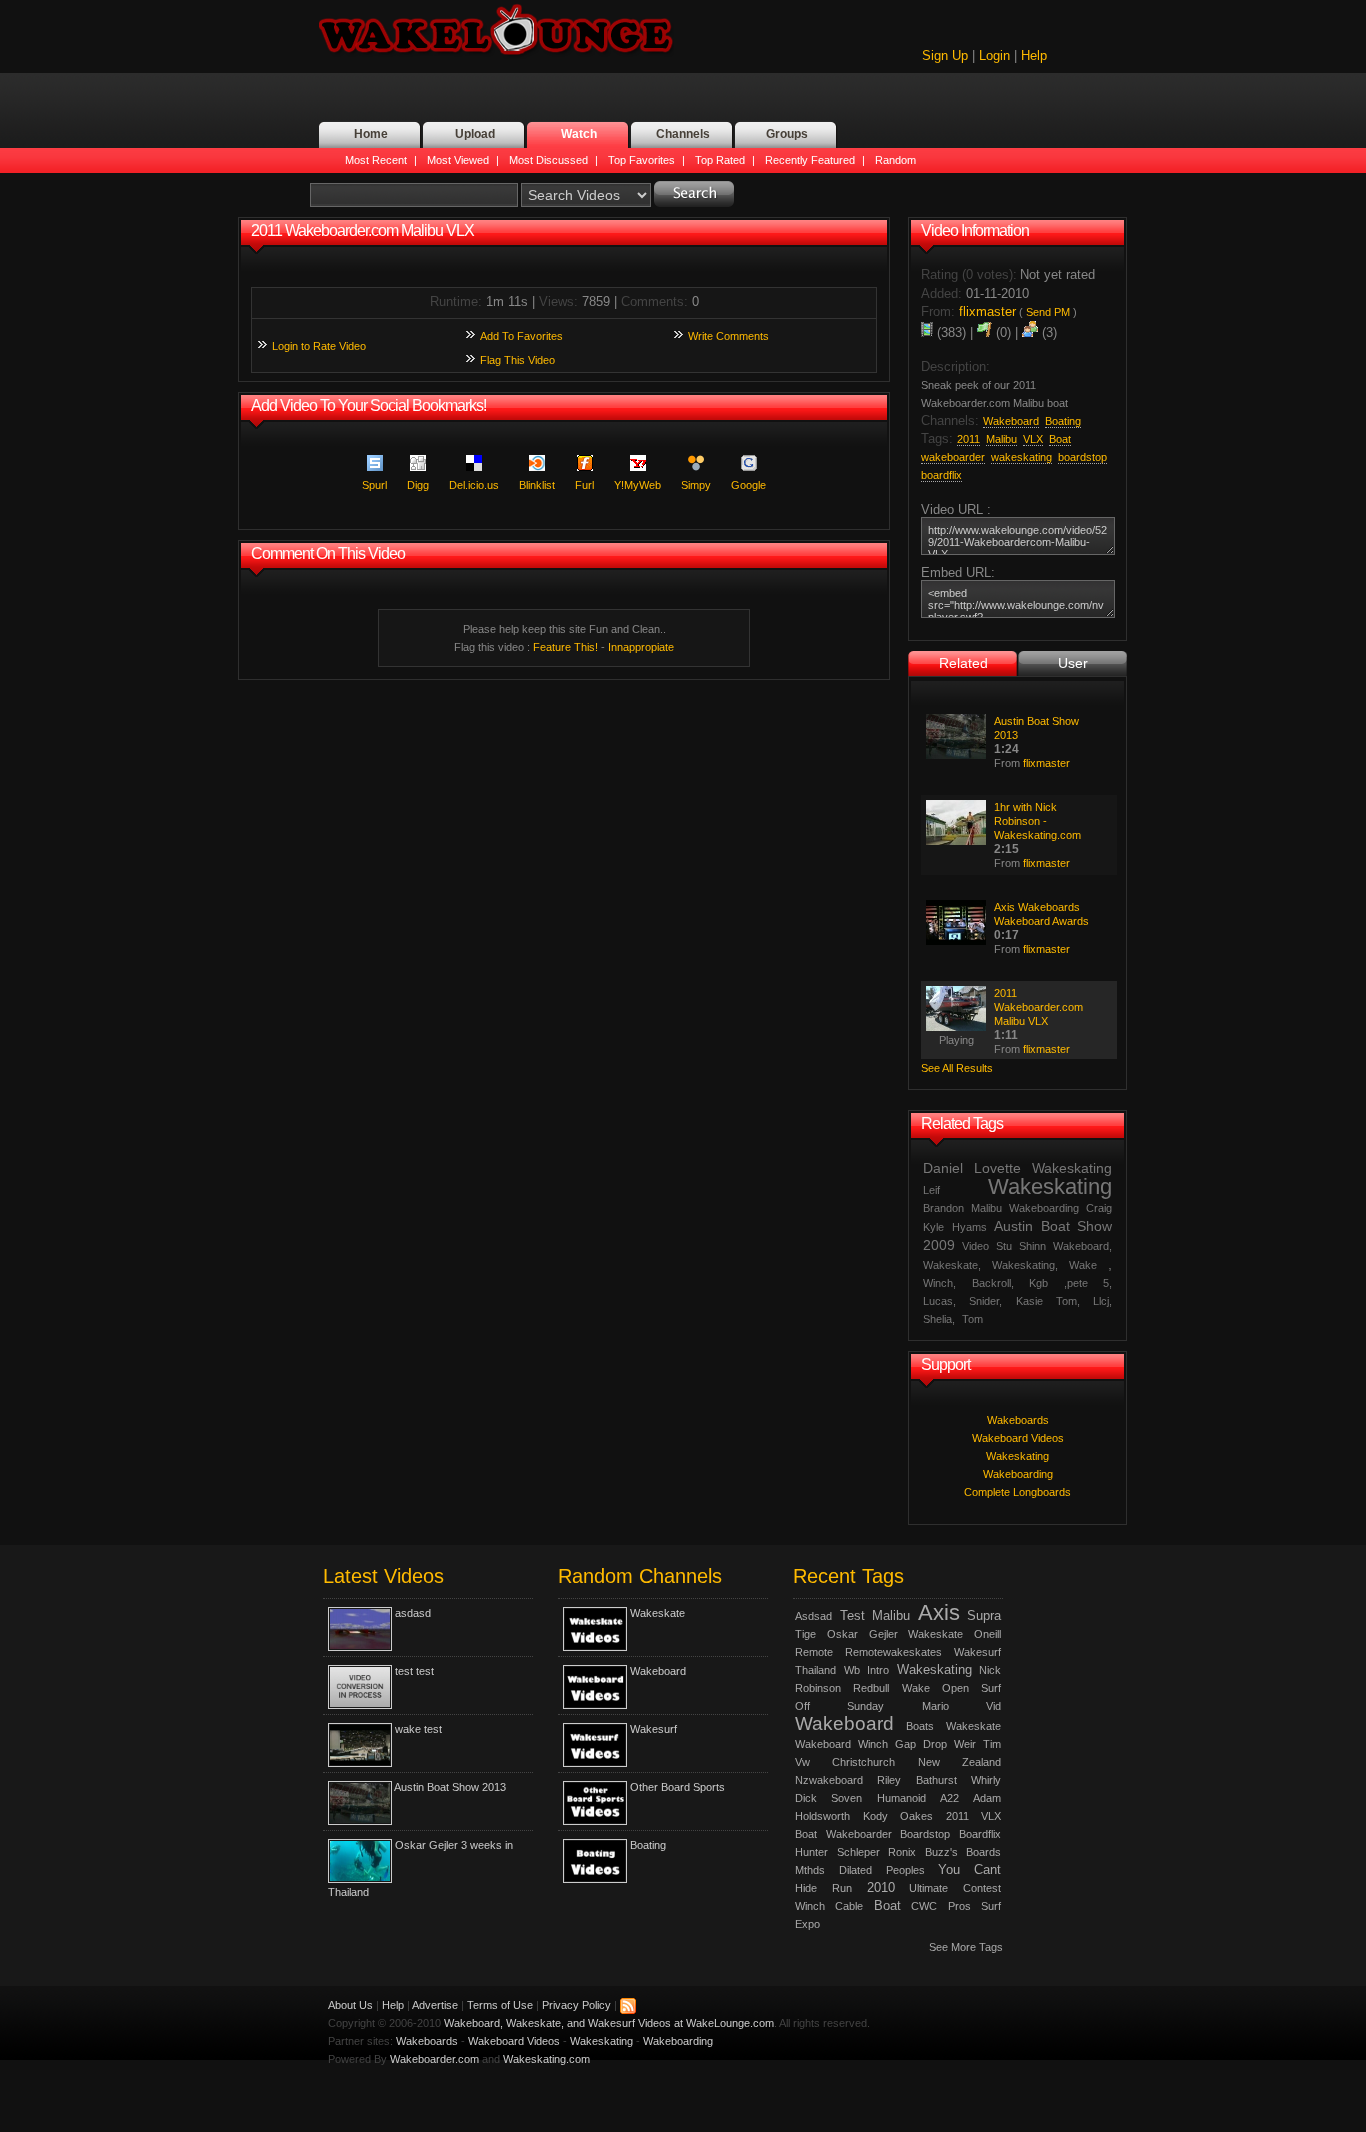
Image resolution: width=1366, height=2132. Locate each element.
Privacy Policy (576, 2005)
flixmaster (1046, 763)
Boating (648, 1845)
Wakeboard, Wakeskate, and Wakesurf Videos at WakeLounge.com (609, 2023)
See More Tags (966, 1947)
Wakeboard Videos (1018, 1438)
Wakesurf (653, 1729)
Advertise (435, 2005)
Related (963, 663)
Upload (475, 134)
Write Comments (728, 336)
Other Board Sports (677, 1787)
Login (994, 55)
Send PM (1048, 312)
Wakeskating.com (546, 2059)
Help (1034, 55)
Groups (787, 134)
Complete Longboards (1017, 1492)
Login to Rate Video (319, 346)
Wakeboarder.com (434, 2059)
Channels (683, 134)
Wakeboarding (1018, 1474)
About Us (350, 2005)
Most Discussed (548, 160)
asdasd (413, 1613)
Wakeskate (657, 1613)
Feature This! (565, 647)
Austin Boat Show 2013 (450, 1787)
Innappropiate (641, 647)
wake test (418, 1729)
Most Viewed (458, 160)
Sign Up (945, 55)
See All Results (957, 1068)
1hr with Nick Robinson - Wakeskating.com (1037, 821)
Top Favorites (641, 160)
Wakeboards (1018, 1420)
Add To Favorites (521, 336)
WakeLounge (496, 31)
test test (414, 1671)
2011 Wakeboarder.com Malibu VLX (1038, 1007)
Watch (579, 134)
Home (371, 134)
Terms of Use (500, 2005)
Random (895, 160)
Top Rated (720, 160)
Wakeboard (658, 1671)
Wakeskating (1017, 1456)
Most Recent (376, 160)
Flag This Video (517, 360)
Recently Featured (810, 160)
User (1073, 663)
